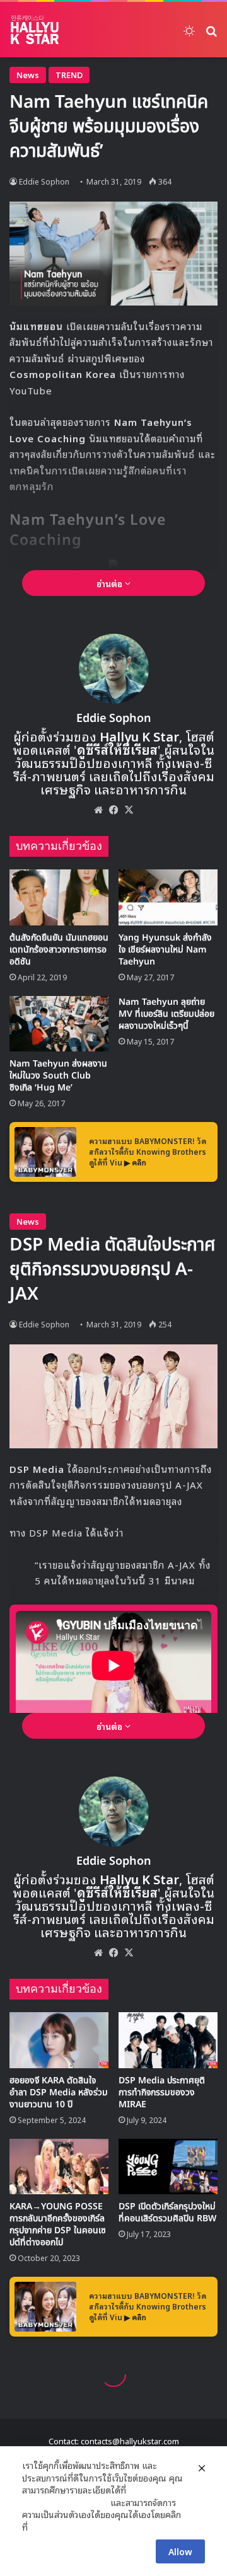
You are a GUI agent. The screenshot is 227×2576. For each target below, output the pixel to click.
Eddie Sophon (44, 181)
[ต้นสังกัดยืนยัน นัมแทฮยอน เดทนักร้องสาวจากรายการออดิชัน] (59, 897)
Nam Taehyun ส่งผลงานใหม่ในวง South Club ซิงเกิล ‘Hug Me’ (58, 1076)
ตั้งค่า (41, 2527)
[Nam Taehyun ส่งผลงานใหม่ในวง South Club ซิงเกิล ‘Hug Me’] (59, 1024)
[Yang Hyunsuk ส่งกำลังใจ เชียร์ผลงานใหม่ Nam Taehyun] (168, 897)
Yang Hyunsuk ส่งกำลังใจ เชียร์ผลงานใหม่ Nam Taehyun (165, 950)
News (28, 75)
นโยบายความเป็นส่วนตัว (65, 2502)
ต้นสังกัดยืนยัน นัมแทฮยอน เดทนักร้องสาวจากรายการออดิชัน (59, 950)
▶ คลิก (135, 1162)
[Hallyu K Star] (35, 30)
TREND (69, 75)
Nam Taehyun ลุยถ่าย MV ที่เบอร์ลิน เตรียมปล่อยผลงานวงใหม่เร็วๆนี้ (166, 1014)
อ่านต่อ (111, 583)
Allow (180, 2551)
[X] (129, 810)
